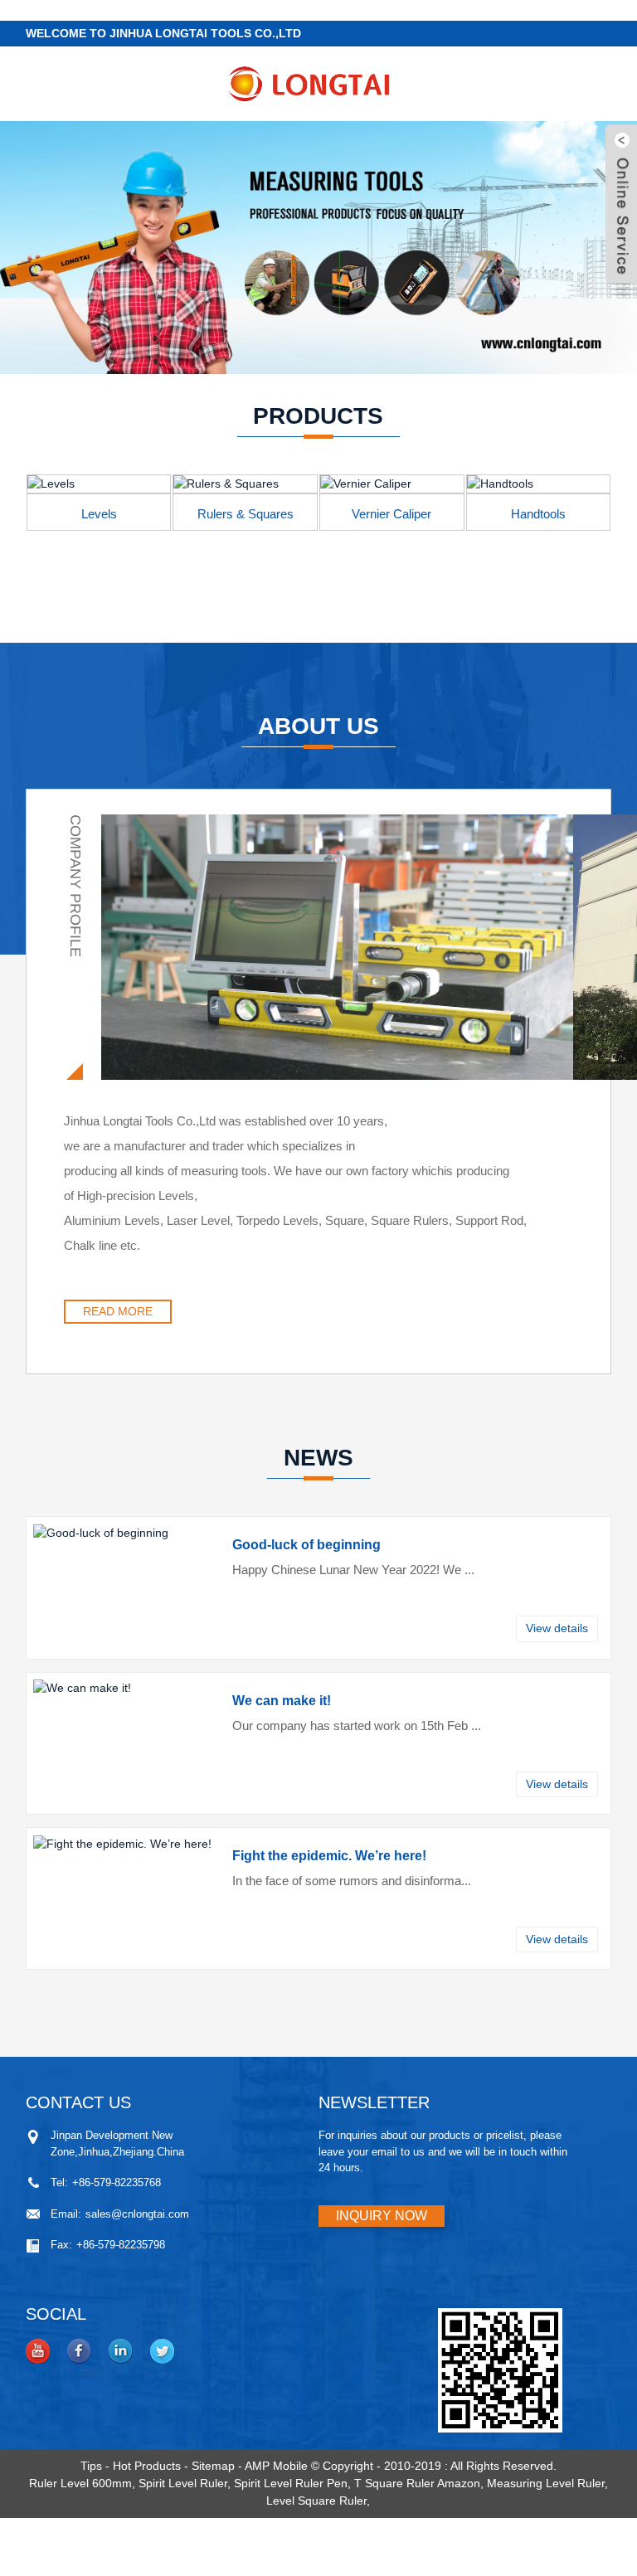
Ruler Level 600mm (80, 2483)
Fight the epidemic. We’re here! (329, 1856)
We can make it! (282, 1701)
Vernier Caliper (391, 514)
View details (557, 1628)
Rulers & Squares (246, 514)
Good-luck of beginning (306, 1545)
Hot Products (147, 2466)
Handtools (538, 514)
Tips (91, 2466)
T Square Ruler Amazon (417, 2483)
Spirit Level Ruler (183, 2483)
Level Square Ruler (316, 2501)
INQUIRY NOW (382, 2216)
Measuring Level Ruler (546, 2483)
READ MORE (118, 1311)
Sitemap (213, 2466)
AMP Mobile (276, 2466)
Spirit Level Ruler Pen (291, 2483)
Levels (99, 514)
